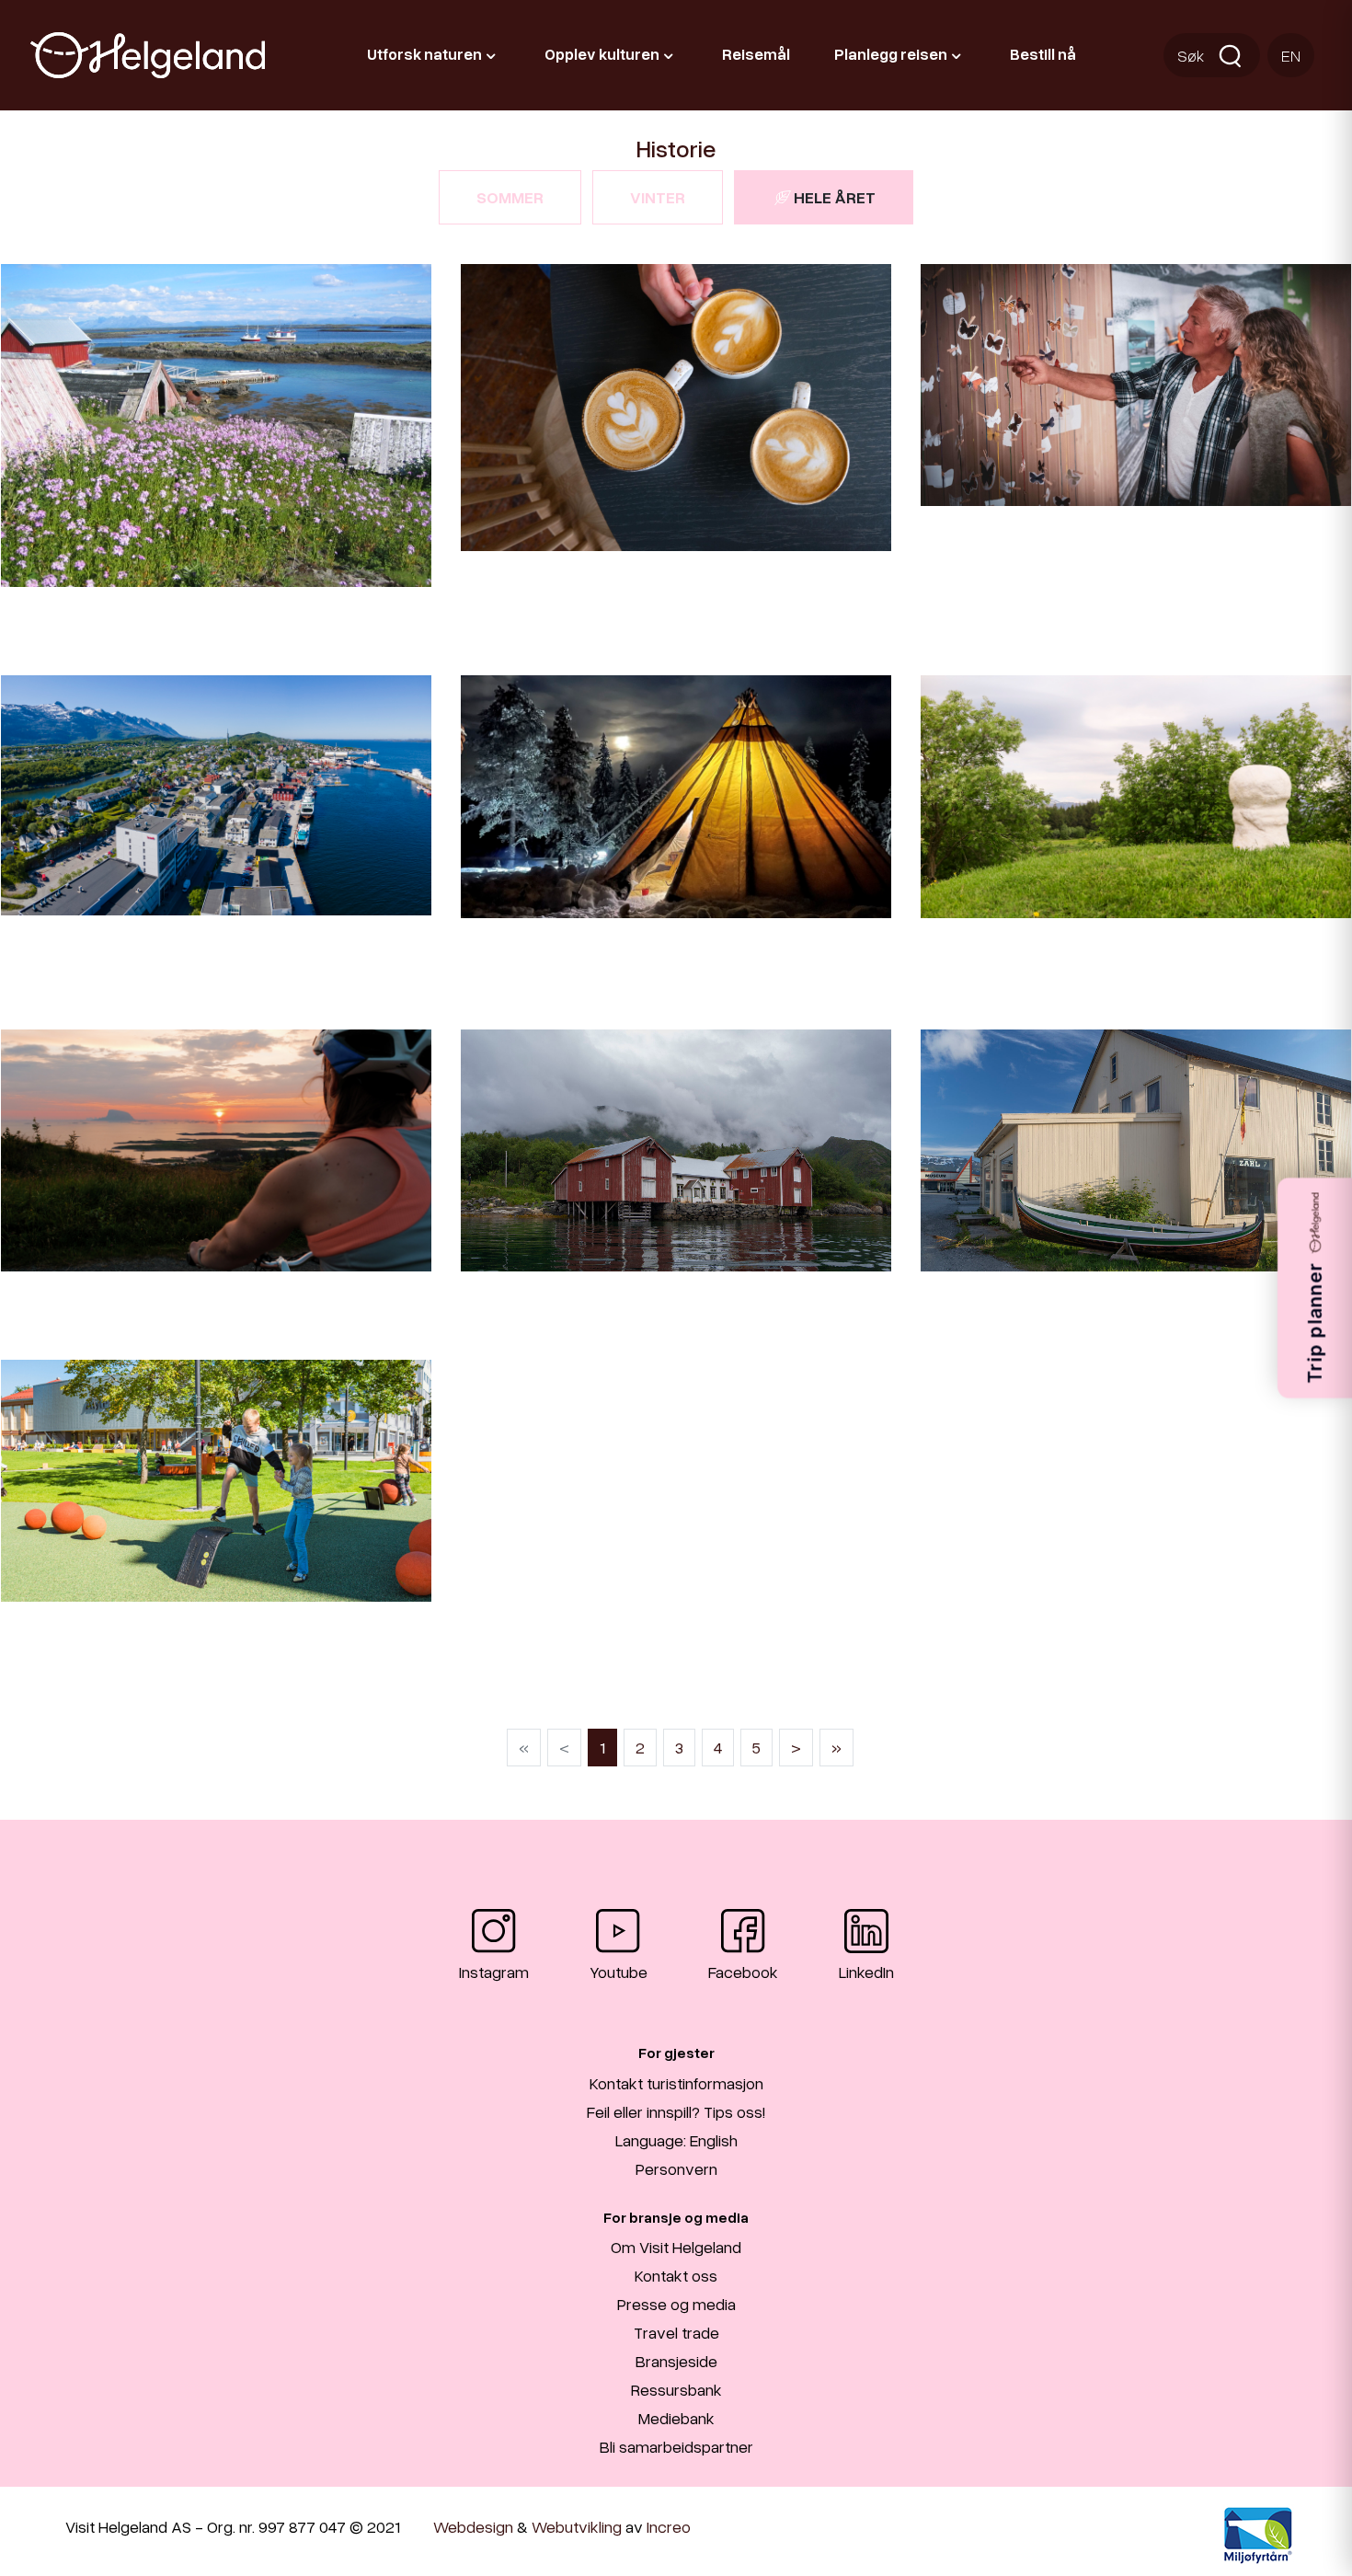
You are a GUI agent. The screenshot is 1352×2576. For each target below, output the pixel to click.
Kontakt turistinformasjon (676, 2083)
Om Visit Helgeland (676, 2247)
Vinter (658, 197)
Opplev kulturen (602, 54)
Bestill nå (1043, 54)
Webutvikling (577, 2526)
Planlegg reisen (891, 54)
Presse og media (676, 2304)
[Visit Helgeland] (148, 55)
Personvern (676, 2168)
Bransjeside (676, 2361)
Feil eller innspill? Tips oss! (676, 2111)
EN (1291, 55)
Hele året (835, 197)
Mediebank (676, 2418)
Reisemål (756, 54)
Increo (669, 2526)
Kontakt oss (676, 2275)
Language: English (676, 2140)
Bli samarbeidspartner (676, 2446)
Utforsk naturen (424, 54)
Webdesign (473, 2526)
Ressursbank (676, 2389)
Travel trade (676, 2332)
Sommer (510, 197)
